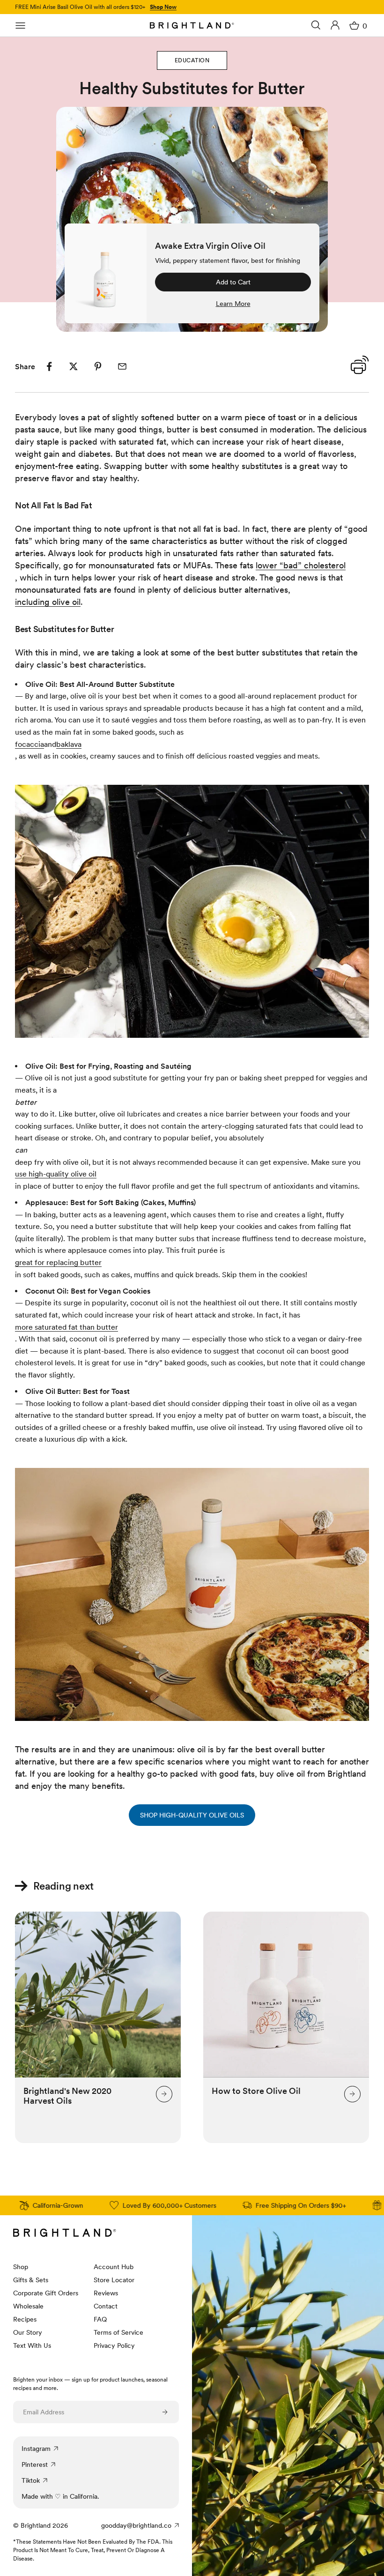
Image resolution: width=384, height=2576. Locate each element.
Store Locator (114, 2280)
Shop (21, 2267)
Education (192, 60)
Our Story (28, 2332)
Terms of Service (118, 2332)
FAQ (100, 2319)
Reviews (106, 2293)
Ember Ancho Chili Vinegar (107, 8)
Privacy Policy (114, 2345)
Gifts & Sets (31, 2280)
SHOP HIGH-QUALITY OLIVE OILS (192, 1815)
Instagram (36, 2449)
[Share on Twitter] (74, 366)
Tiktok (31, 2480)
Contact (106, 2306)
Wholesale (28, 2306)
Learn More (233, 304)
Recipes (25, 2319)
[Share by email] (122, 366)
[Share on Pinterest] (98, 366)
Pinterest (35, 2464)
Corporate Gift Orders (46, 2293)
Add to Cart (233, 282)
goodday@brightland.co (136, 2525)
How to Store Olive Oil (256, 2091)
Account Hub (114, 2267)
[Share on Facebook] (49, 366)
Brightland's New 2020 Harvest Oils (67, 2096)
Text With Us (32, 2345)
